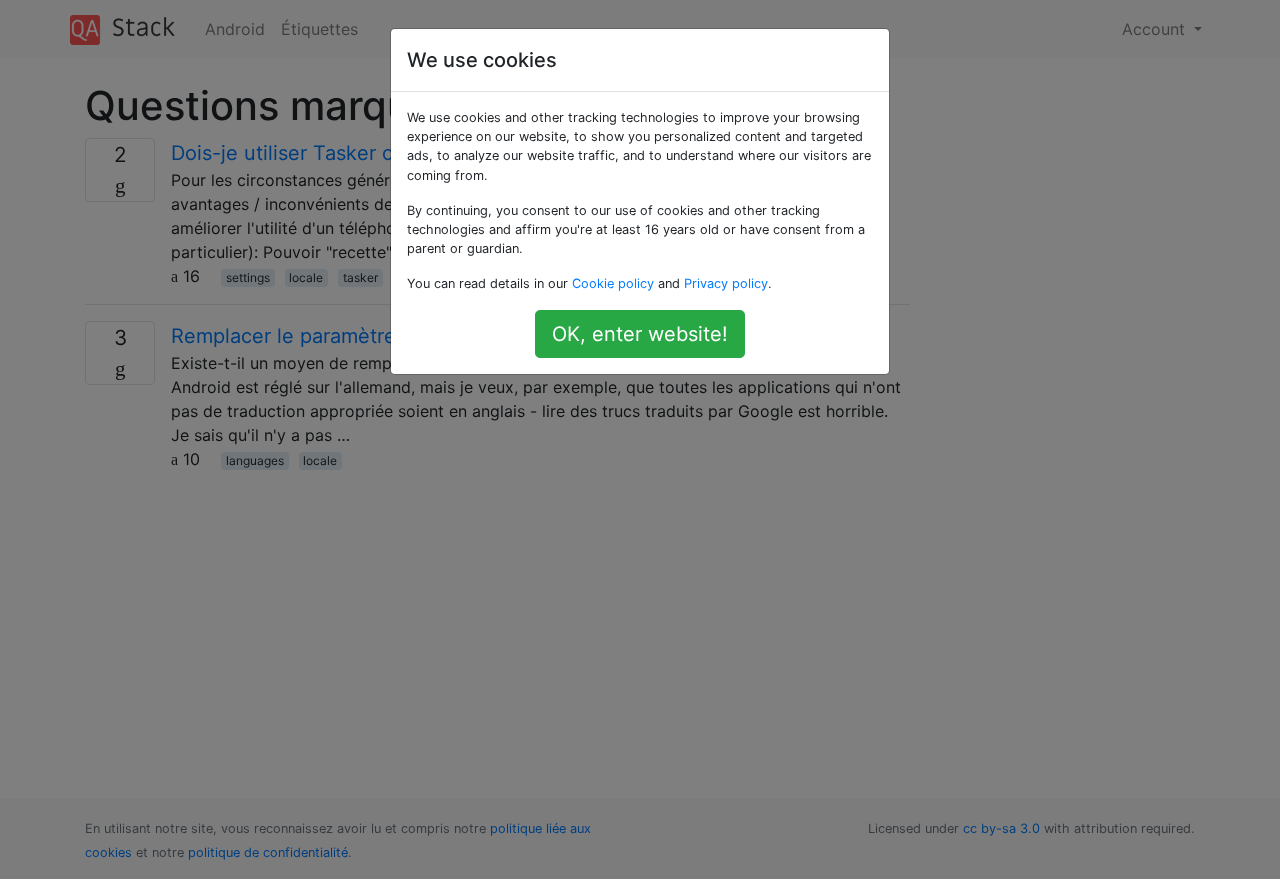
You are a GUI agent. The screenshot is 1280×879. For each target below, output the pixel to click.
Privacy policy (726, 283)
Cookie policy (613, 283)
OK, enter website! (640, 334)
